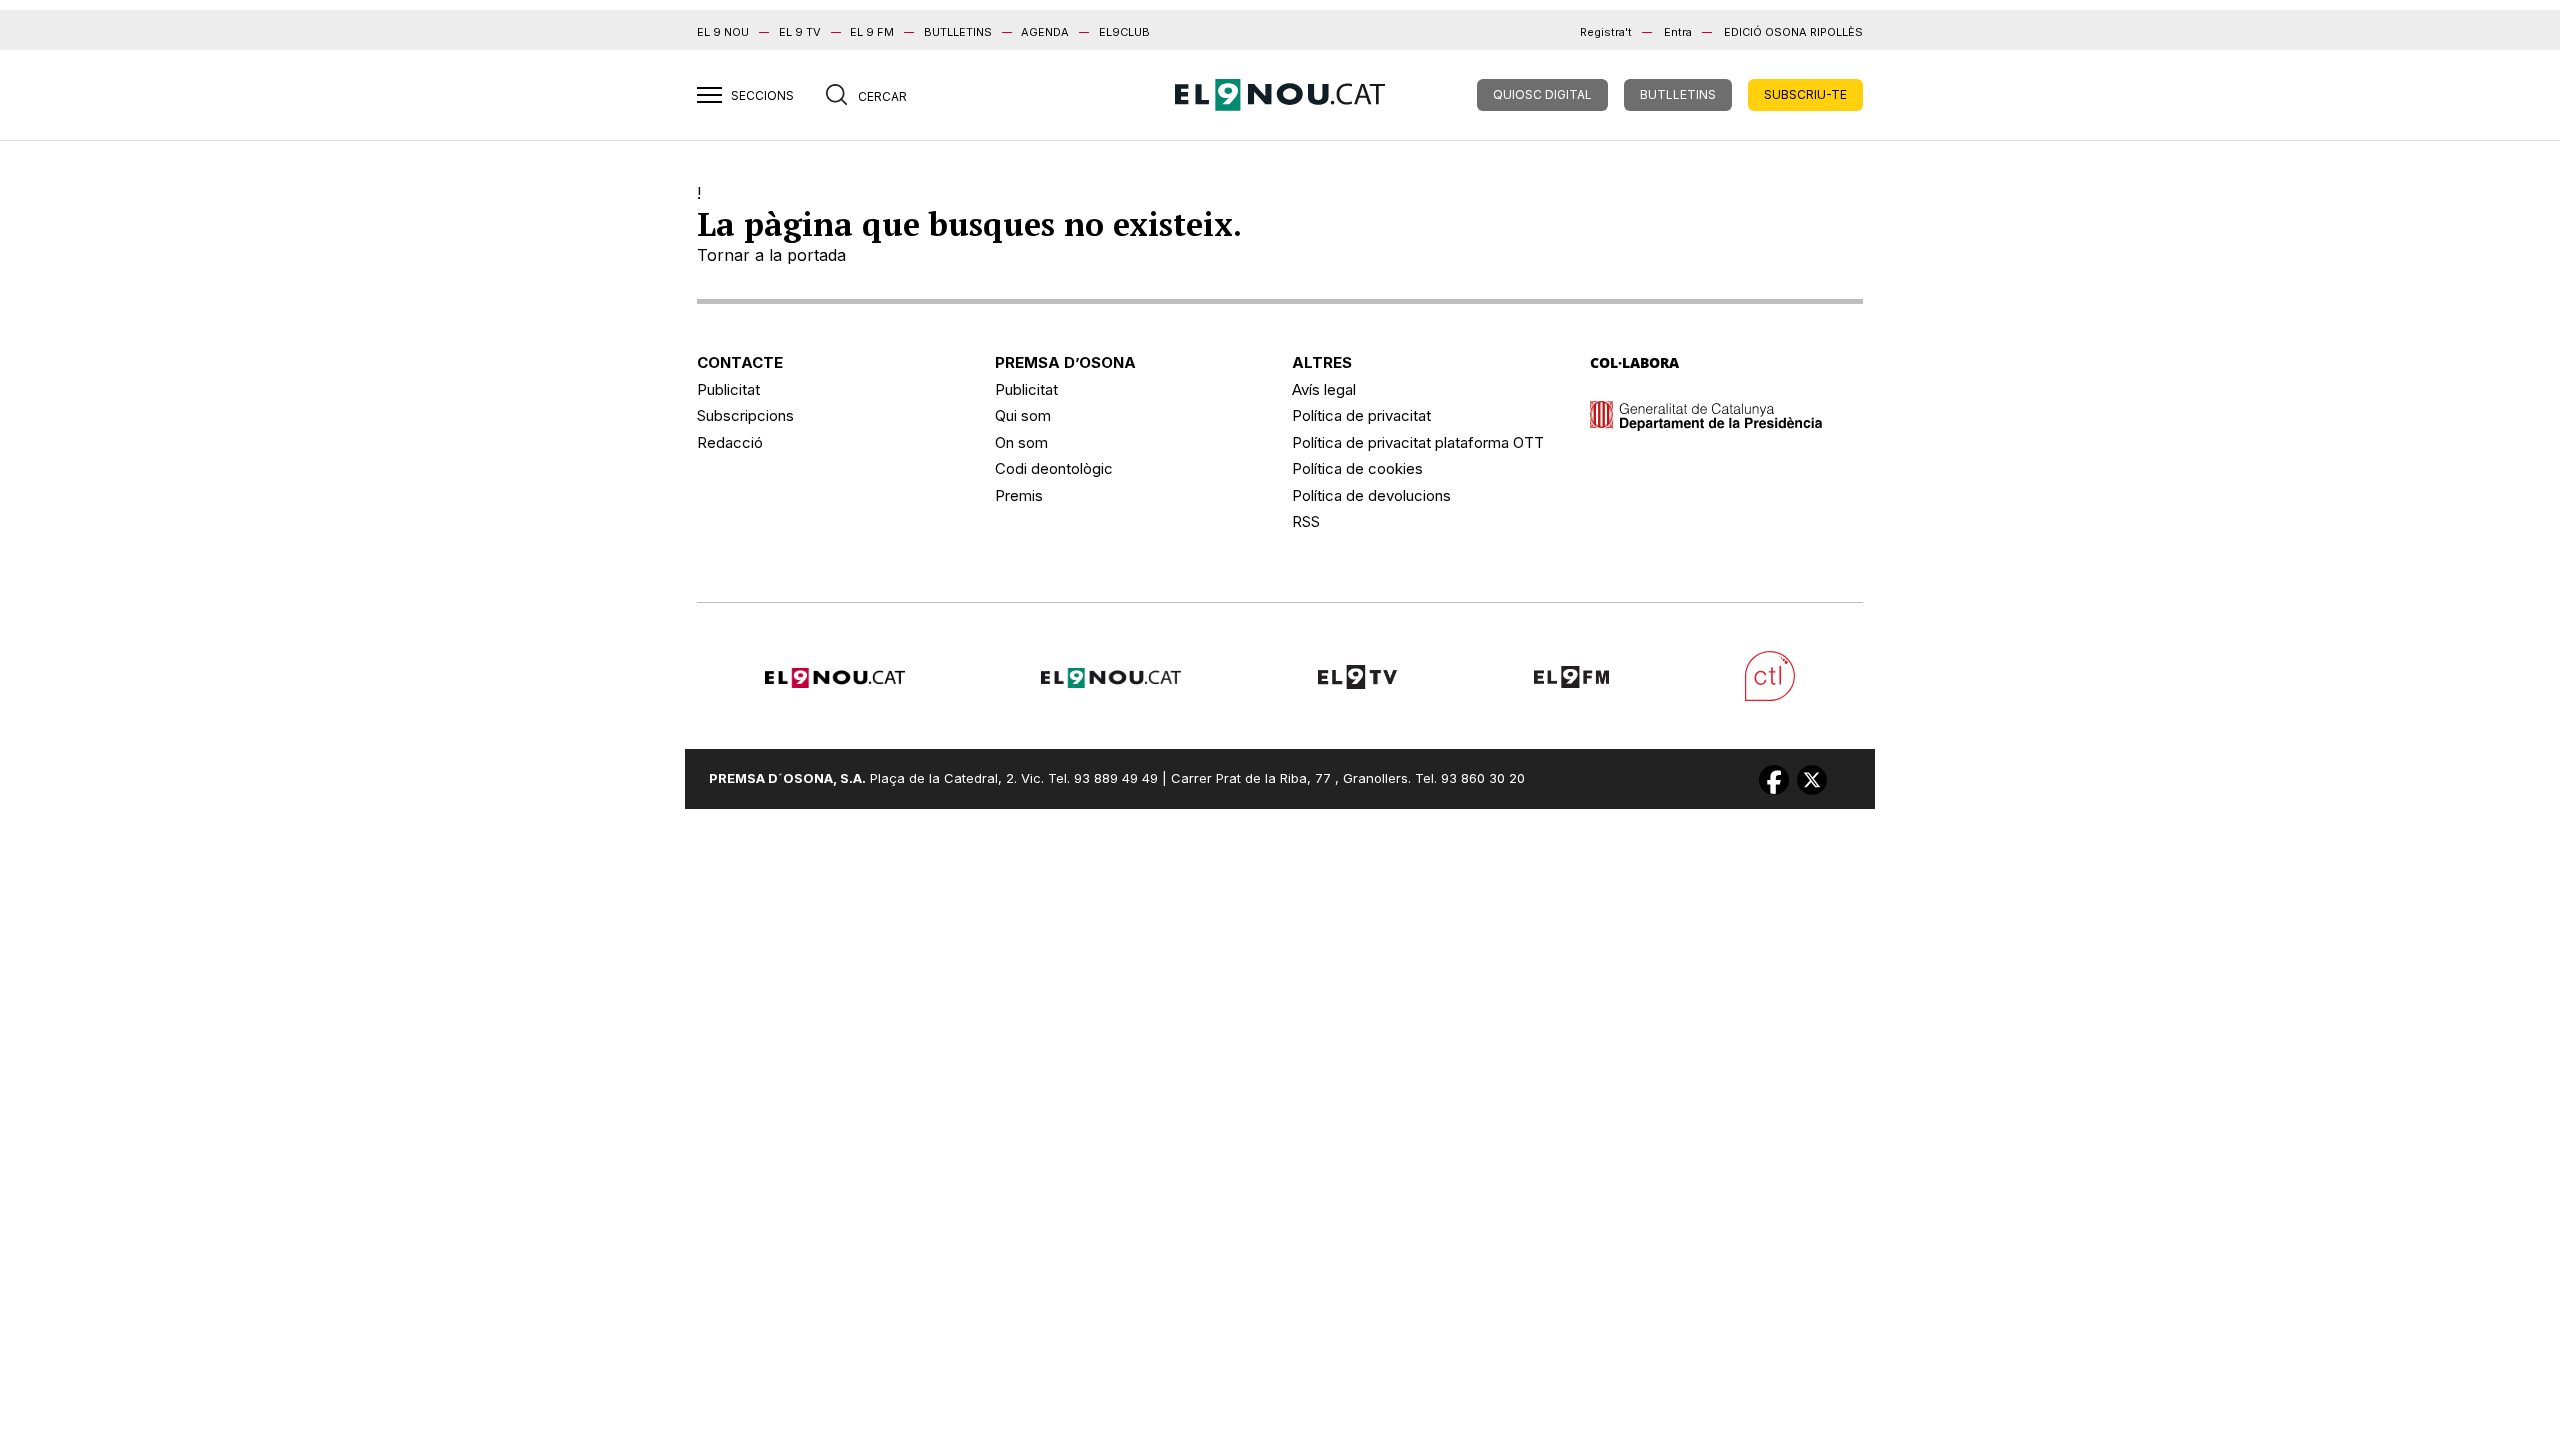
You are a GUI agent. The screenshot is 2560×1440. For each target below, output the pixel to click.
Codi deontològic (1054, 468)
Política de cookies (1357, 468)
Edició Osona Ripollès (1793, 32)
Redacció (730, 442)
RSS (1306, 521)
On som (1021, 442)
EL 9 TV (800, 32)
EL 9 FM (872, 32)
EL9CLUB (1124, 32)
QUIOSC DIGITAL (1542, 94)
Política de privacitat (1361, 415)
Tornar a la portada (771, 255)
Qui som (1023, 415)
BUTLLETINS (958, 32)
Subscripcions (745, 415)
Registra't (1606, 32)
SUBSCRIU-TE (1805, 94)
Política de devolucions (1371, 495)
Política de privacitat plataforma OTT (1418, 442)
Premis (1019, 495)
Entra (1678, 32)
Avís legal (1324, 389)
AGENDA (1045, 32)
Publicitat (728, 389)
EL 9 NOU (723, 32)
